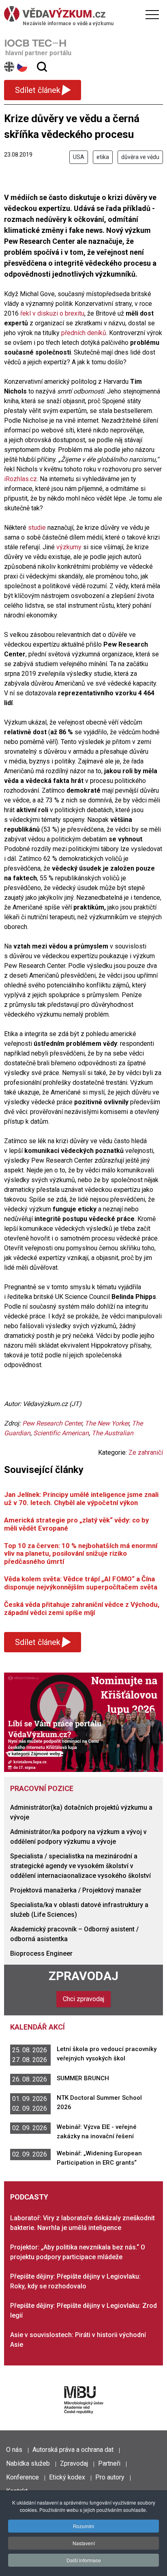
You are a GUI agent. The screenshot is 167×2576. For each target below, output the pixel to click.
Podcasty (29, 2197)
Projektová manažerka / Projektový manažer (76, 1890)
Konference (22, 2477)
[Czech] (22, 67)
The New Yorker (107, 1423)
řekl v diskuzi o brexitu (52, 313)
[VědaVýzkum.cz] (81, 14)
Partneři (109, 2463)
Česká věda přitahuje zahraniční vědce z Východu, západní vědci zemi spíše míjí (82, 1608)
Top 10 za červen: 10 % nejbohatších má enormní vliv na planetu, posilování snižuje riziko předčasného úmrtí (81, 1554)
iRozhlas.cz (20, 479)
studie (37, 528)
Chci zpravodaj (83, 1999)
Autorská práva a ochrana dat (73, 2450)
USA (79, 157)
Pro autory (110, 2477)
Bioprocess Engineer (41, 1954)
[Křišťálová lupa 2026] (83, 1722)
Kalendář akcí (37, 2027)
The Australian (112, 1433)
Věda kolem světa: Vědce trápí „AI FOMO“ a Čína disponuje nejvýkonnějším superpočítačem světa (81, 1583)
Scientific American (61, 1433)
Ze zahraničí (146, 1452)
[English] (10, 67)
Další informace (84, 2560)
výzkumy (69, 547)
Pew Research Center (52, 1423)
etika (103, 157)
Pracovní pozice (42, 1788)
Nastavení (84, 2543)
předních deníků (84, 333)
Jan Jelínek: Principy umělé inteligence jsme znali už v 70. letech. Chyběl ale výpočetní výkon (81, 1498)
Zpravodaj (83, 1976)
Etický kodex (67, 2477)
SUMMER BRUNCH (83, 2078)
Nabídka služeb (28, 2463)
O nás (14, 2450)
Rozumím (83, 2526)
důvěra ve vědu (140, 157)
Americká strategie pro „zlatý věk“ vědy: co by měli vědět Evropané (76, 1524)
